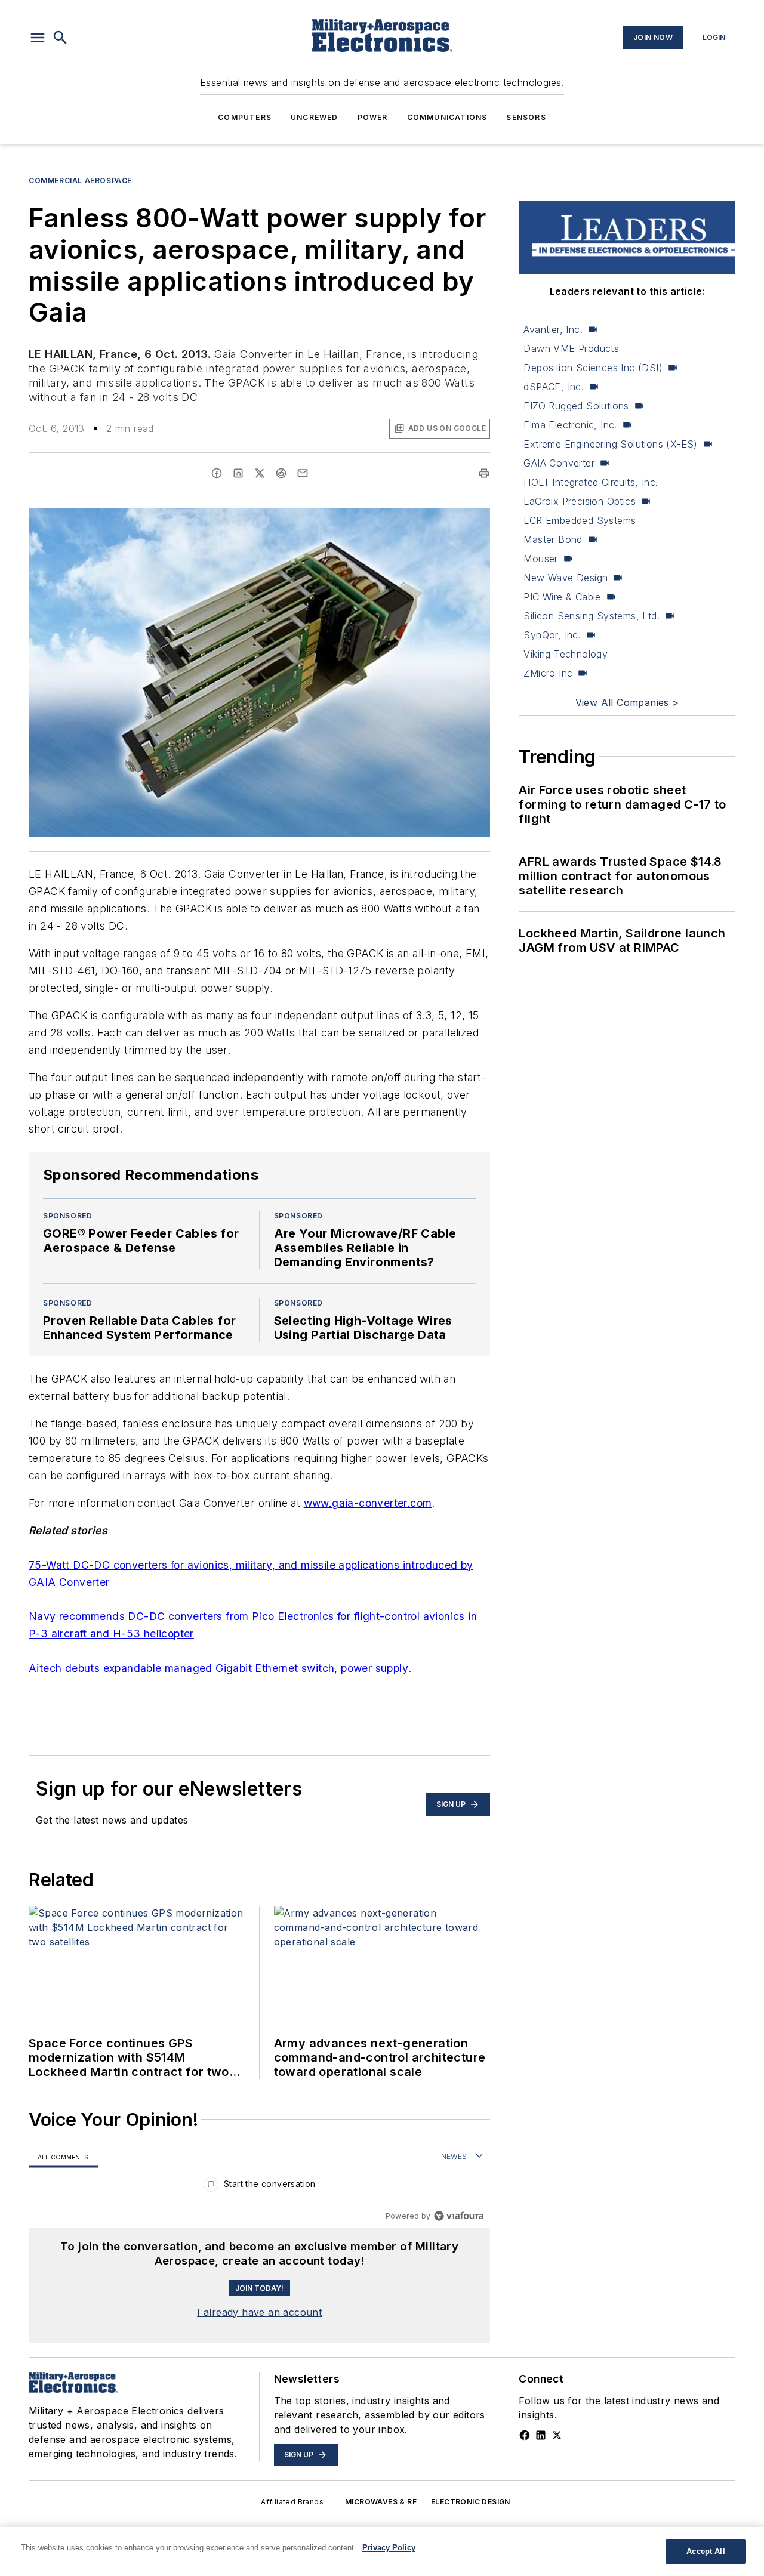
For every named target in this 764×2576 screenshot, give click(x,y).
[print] (484, 473)
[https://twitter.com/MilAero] (557, 2435)
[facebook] (217, 473)
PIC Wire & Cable (562, 597)
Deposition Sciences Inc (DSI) (593, 368)
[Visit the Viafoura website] (459, 2216)
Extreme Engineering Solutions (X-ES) (610, 444)
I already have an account (259, 2312)
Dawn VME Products (571, 348)
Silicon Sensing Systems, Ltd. (592, 616)
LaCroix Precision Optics (580, 501)
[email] (303, 473)
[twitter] (260, 473)
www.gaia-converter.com (368, 1503)
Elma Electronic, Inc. (570, 425)
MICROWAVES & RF (381, 2502)
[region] (259, 2187)
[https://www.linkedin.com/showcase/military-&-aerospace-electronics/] (541, 2435)
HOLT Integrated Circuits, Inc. (591, 482)
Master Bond (553, 539)
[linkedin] (238, 473)
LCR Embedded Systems (580, 520)
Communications (447, 117)
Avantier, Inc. (553, 329)
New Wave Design (566, 578)
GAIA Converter (559, 463)
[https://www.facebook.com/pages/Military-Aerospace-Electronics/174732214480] (525, 2435)
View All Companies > (627, 702)
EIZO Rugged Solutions (576, 406)
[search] (60, 38)
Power (373, 117)
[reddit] (281, 473)
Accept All (706, 2551)
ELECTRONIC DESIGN (471, 2502)
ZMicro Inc (548, 673)
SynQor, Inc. (552, 635)
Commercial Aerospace (80, 181)
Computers (245, 117)
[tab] (63, 2157)
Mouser (540, 559)
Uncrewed (315, 117)
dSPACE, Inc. (554, 387)
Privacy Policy (389, 2548)
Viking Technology (566, 654)
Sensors (526, 117)
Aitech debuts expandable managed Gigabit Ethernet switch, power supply (218, 1668)
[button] (38, 38)
